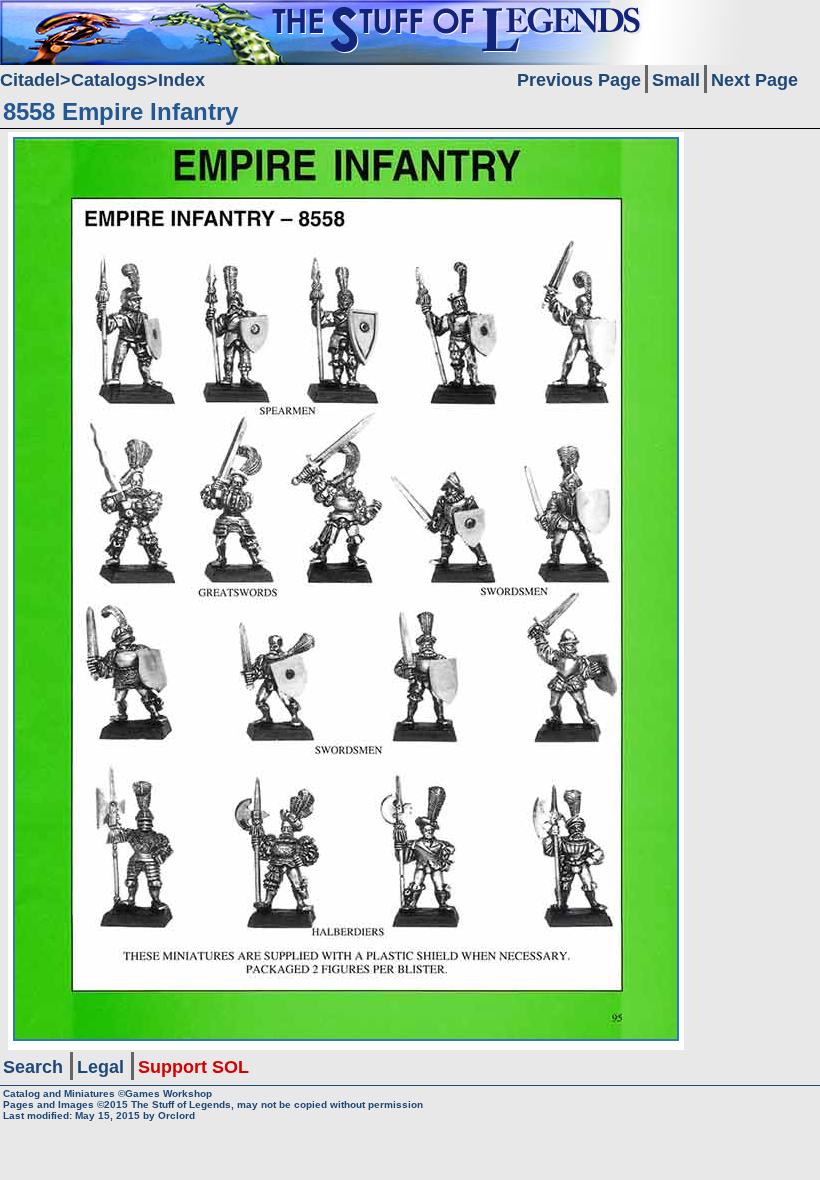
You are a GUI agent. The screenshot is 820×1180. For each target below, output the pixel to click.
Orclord (176, 1115)
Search (33, 1067)
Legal (100, 1067)
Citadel (30, 80)
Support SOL (193, 1067)
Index (181, 80)
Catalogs (109, 80)
